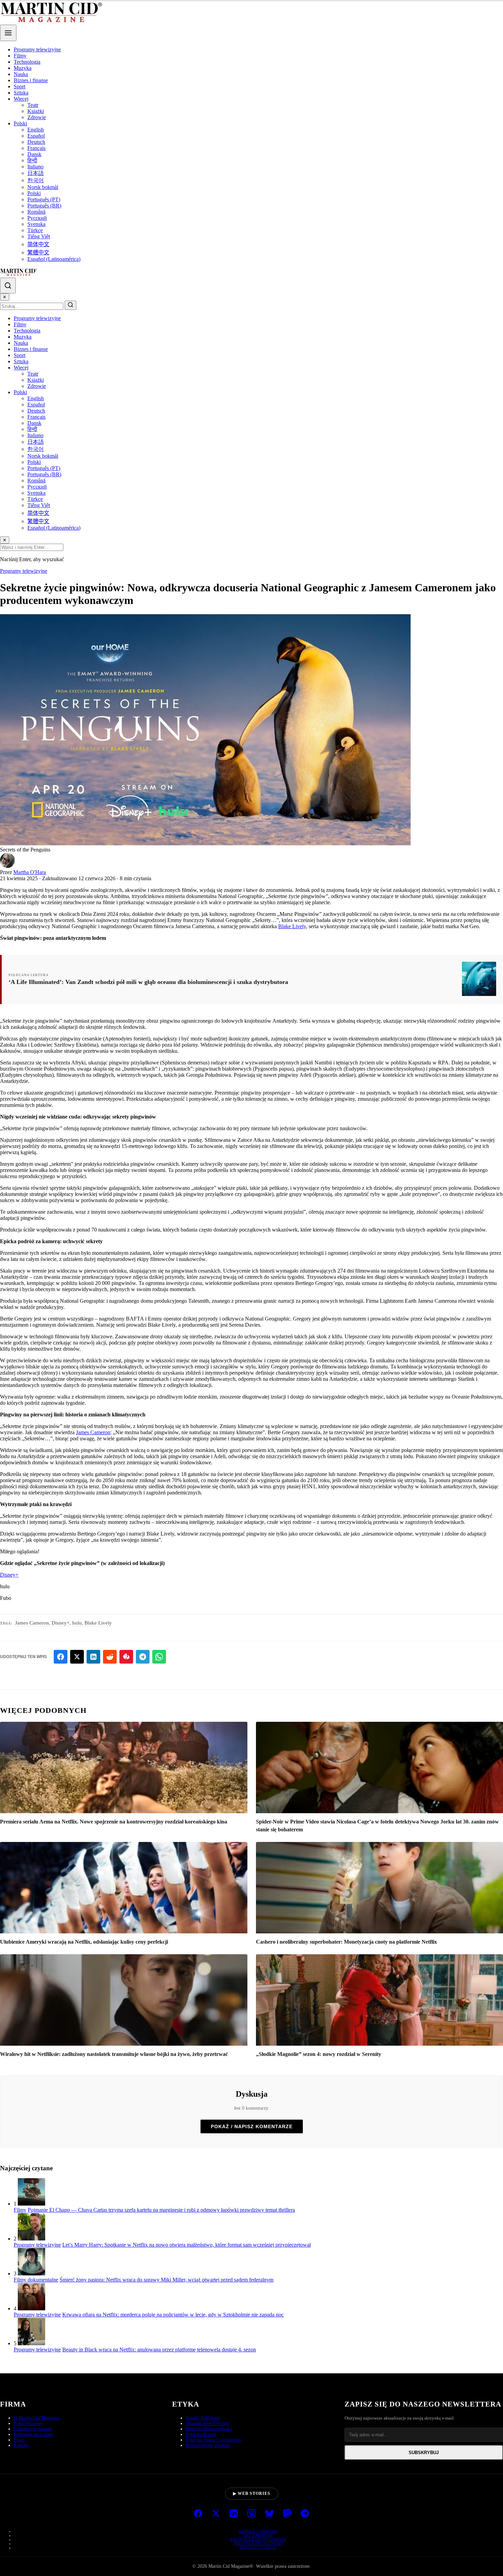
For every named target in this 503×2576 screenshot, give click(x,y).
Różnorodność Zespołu (208, 2445)
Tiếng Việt (39, 236)
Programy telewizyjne (37, 49)
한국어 (36, 180)
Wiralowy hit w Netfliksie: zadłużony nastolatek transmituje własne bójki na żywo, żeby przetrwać (114, 2054)
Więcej (21, 99)
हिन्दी (32, 160)
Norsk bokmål (43, 187)
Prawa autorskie (259, 2548)
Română (36, 212)
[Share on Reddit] (110, 1657)
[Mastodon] (287, 2514)
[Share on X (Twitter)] (77, 1657)
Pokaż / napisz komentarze (252, 2126)
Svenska (36, 224)
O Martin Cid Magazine (37, 2418)
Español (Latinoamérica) (54, 259)
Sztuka (21, 93)
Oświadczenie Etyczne (207, 2423)
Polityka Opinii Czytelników (214, 2440)
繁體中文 (38, 252)
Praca (19, 2440)
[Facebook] (198, 2514)
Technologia (27, 62)
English (36, 130)
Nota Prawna (258, 2535)
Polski (20, 123)
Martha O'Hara (30, 872)
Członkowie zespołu (33, 2429)
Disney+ (9, 1575)
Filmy (20, 56)
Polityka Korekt (201, 2434)
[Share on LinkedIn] (93, 1657)
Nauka (21, 74)
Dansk (34, 154)
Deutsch (36, 142)
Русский (37, 218)
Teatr (33, 105)
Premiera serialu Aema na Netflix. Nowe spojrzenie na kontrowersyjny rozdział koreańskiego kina (114, 1822)
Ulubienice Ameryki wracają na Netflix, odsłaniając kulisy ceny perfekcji (84, 1942)
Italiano (35, 167)
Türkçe (35, 230)
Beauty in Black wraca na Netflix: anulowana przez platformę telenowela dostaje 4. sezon (159, 2350)
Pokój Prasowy (28, 2423)
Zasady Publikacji (203, 2418)
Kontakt (21, 2445)
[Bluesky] (269, 2514)
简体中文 (38, 244)
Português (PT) (44, 199)
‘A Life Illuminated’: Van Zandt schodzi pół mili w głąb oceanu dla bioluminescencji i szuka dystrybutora (148, 982)
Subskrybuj (424, 2453)
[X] (216, 2514)
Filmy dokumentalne (36, 2280)
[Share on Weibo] (126, 1657)
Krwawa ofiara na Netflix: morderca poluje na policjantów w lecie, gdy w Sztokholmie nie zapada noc (173, 2315)
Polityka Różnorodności (209, 2429)
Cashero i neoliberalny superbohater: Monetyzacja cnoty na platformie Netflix (346, 1942)
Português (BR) (44, 206)
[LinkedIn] (234, 2514)
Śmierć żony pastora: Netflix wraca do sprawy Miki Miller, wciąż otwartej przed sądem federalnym (166, 2280)
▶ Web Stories (252, 2493)
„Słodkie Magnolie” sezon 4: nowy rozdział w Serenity (319, 2054)
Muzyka (23, 68)
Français (36, 148)
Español (36, 136)
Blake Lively (292, 926)
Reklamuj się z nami (33, 2434)
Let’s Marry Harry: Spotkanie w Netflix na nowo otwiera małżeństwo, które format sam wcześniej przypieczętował (186, 2245)
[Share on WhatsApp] (159, 1657)
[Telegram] (305, 2514)
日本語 (36, 173)
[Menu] (8, 33)
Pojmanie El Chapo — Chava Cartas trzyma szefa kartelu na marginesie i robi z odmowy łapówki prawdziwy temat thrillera (161, 2210)
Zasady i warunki (259, 2531)
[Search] (8, 286)
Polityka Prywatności (258, 2543)
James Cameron (93, 1432)
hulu (77, 1623)
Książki (36, 111)
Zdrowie (37, 117)
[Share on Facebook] (61, 1657)
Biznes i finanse (31, 80)
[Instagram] (251, 2514)
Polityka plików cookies (258, 2539)
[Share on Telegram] (143, 1657)
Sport (20, 86)
